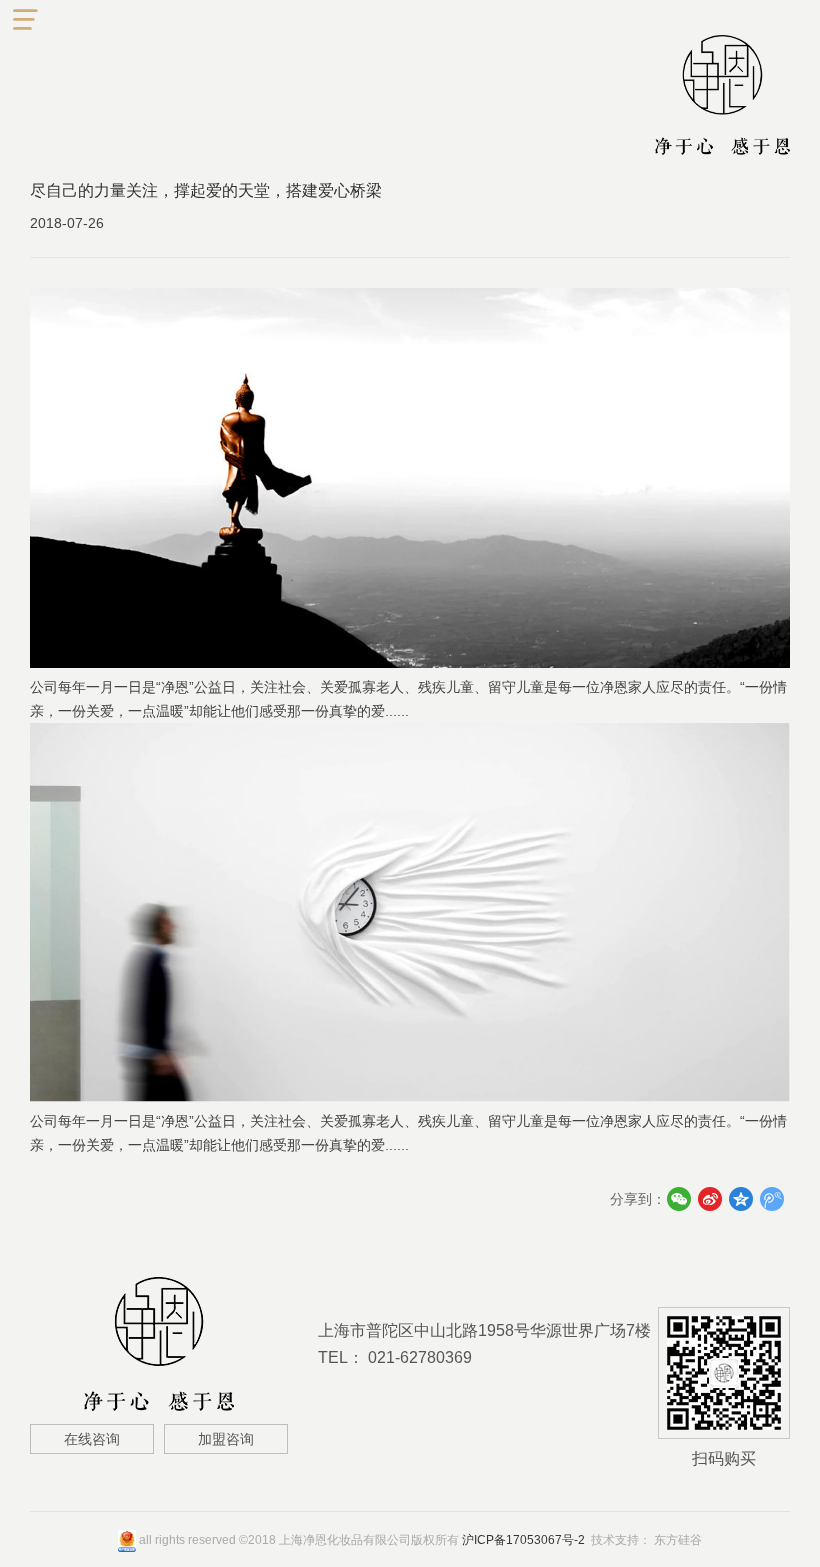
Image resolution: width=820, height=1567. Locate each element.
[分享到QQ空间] (740, 1199)
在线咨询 (92, 1439)
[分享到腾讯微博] (771, 1199)
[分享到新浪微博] (709, 1199)
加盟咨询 (226, 1439)
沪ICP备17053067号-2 (523, 1540)
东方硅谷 (678, 1540)
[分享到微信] (678, 1199)
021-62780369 (420, 1357)
